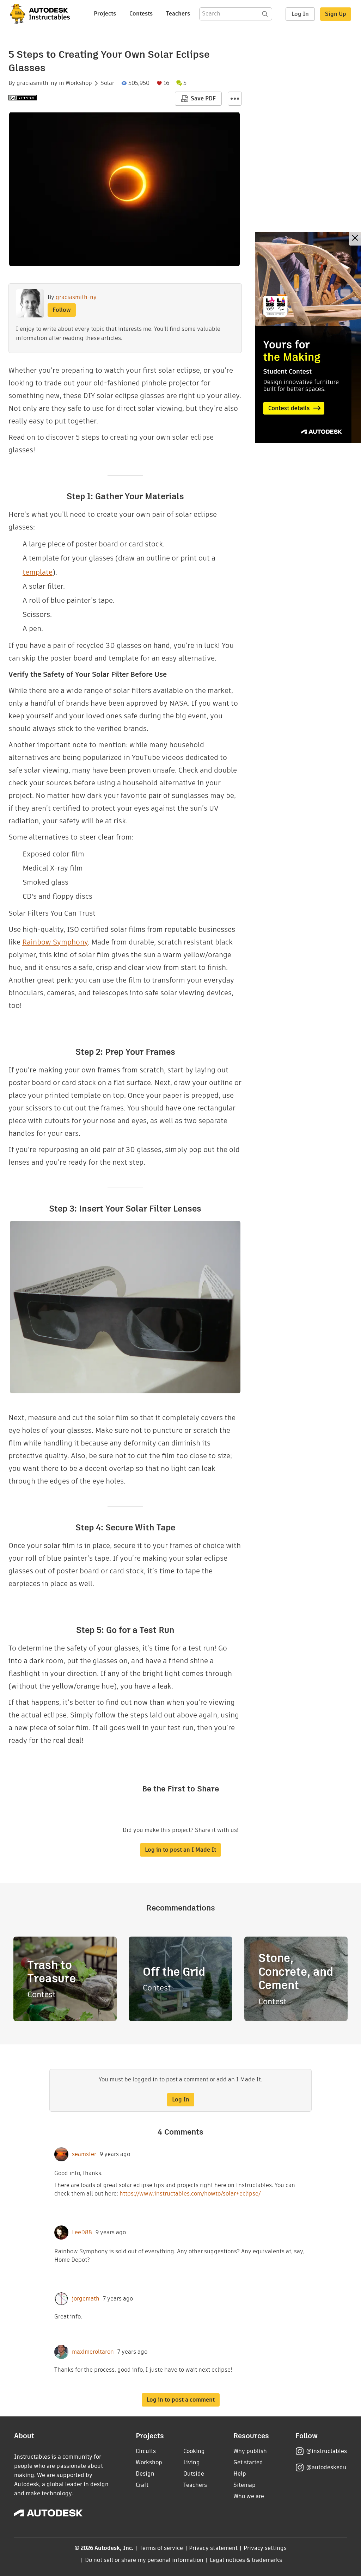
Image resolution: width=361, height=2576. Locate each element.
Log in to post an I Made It (180, 1850)
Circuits (146, 2451)
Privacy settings (265, 2548)
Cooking (194, 2451)
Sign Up (336, 14)
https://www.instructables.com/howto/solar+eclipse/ (190, 2194)
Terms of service (161, 2548)
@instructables (326, 2451)
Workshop (79, 83)
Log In (300, 14)
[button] (235, 99)
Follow (62, 310)
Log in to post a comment (181, 2400)
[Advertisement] (308, 338)
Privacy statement (213, 2548)
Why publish (250, 2451)
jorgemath (86, 2299)
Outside (194, 2474)
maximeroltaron (93, 2352)
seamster (84, 2154)
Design (145, 2474)
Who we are (249, 2496)
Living (192, 2462)
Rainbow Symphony (55, 942)
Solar (107, 83)
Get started (248, 2462)
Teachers (178, 14)
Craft (142, 2485)
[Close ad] (355, 239)
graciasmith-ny (37, 83)
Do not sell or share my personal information (144, 2560)
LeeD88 (82, 2233)
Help (240, 2474)
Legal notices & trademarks (246, 2560)
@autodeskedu (326, 2467)
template (38, 572)
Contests (141, 14)
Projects (105, 14)
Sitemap (244, 2485)
